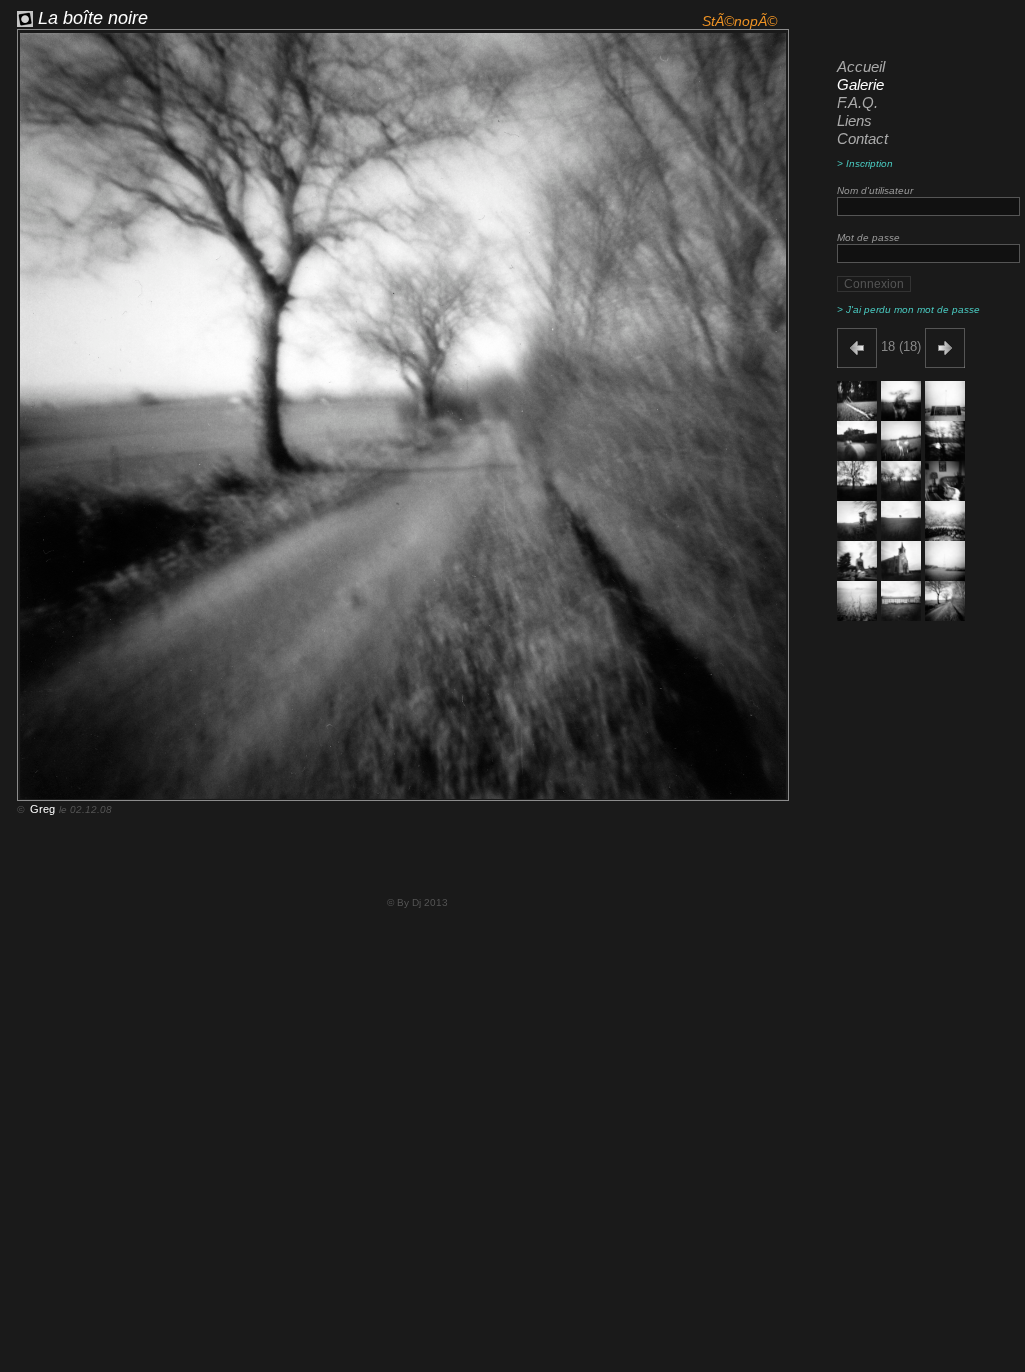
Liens (854, 120)
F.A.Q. (857, 102)
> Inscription (865, 163)
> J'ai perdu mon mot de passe (908, 309)
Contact (862, 138)
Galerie (860, 84)
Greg (41, 809)
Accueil (861, 66)
